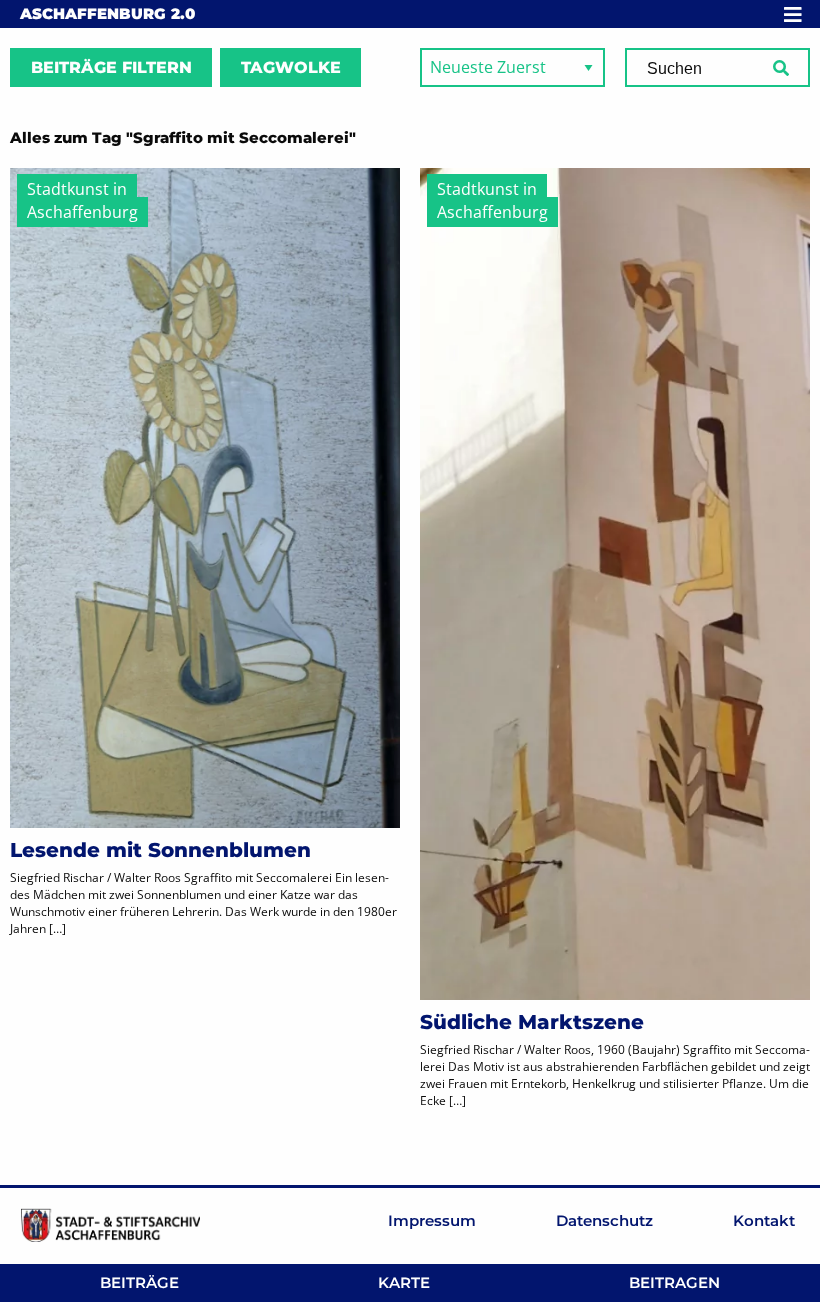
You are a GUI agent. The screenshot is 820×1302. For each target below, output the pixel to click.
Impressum (432, 1220)
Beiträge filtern (111, 67)
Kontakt (764, 1220)
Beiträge (139, 1282)
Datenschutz (604, 1220)
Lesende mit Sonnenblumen (160, 850)
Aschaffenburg (107, 13)
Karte (404, 1282)
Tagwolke (291, 67)
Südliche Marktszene (532, 1022)
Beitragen (674, 1282)
